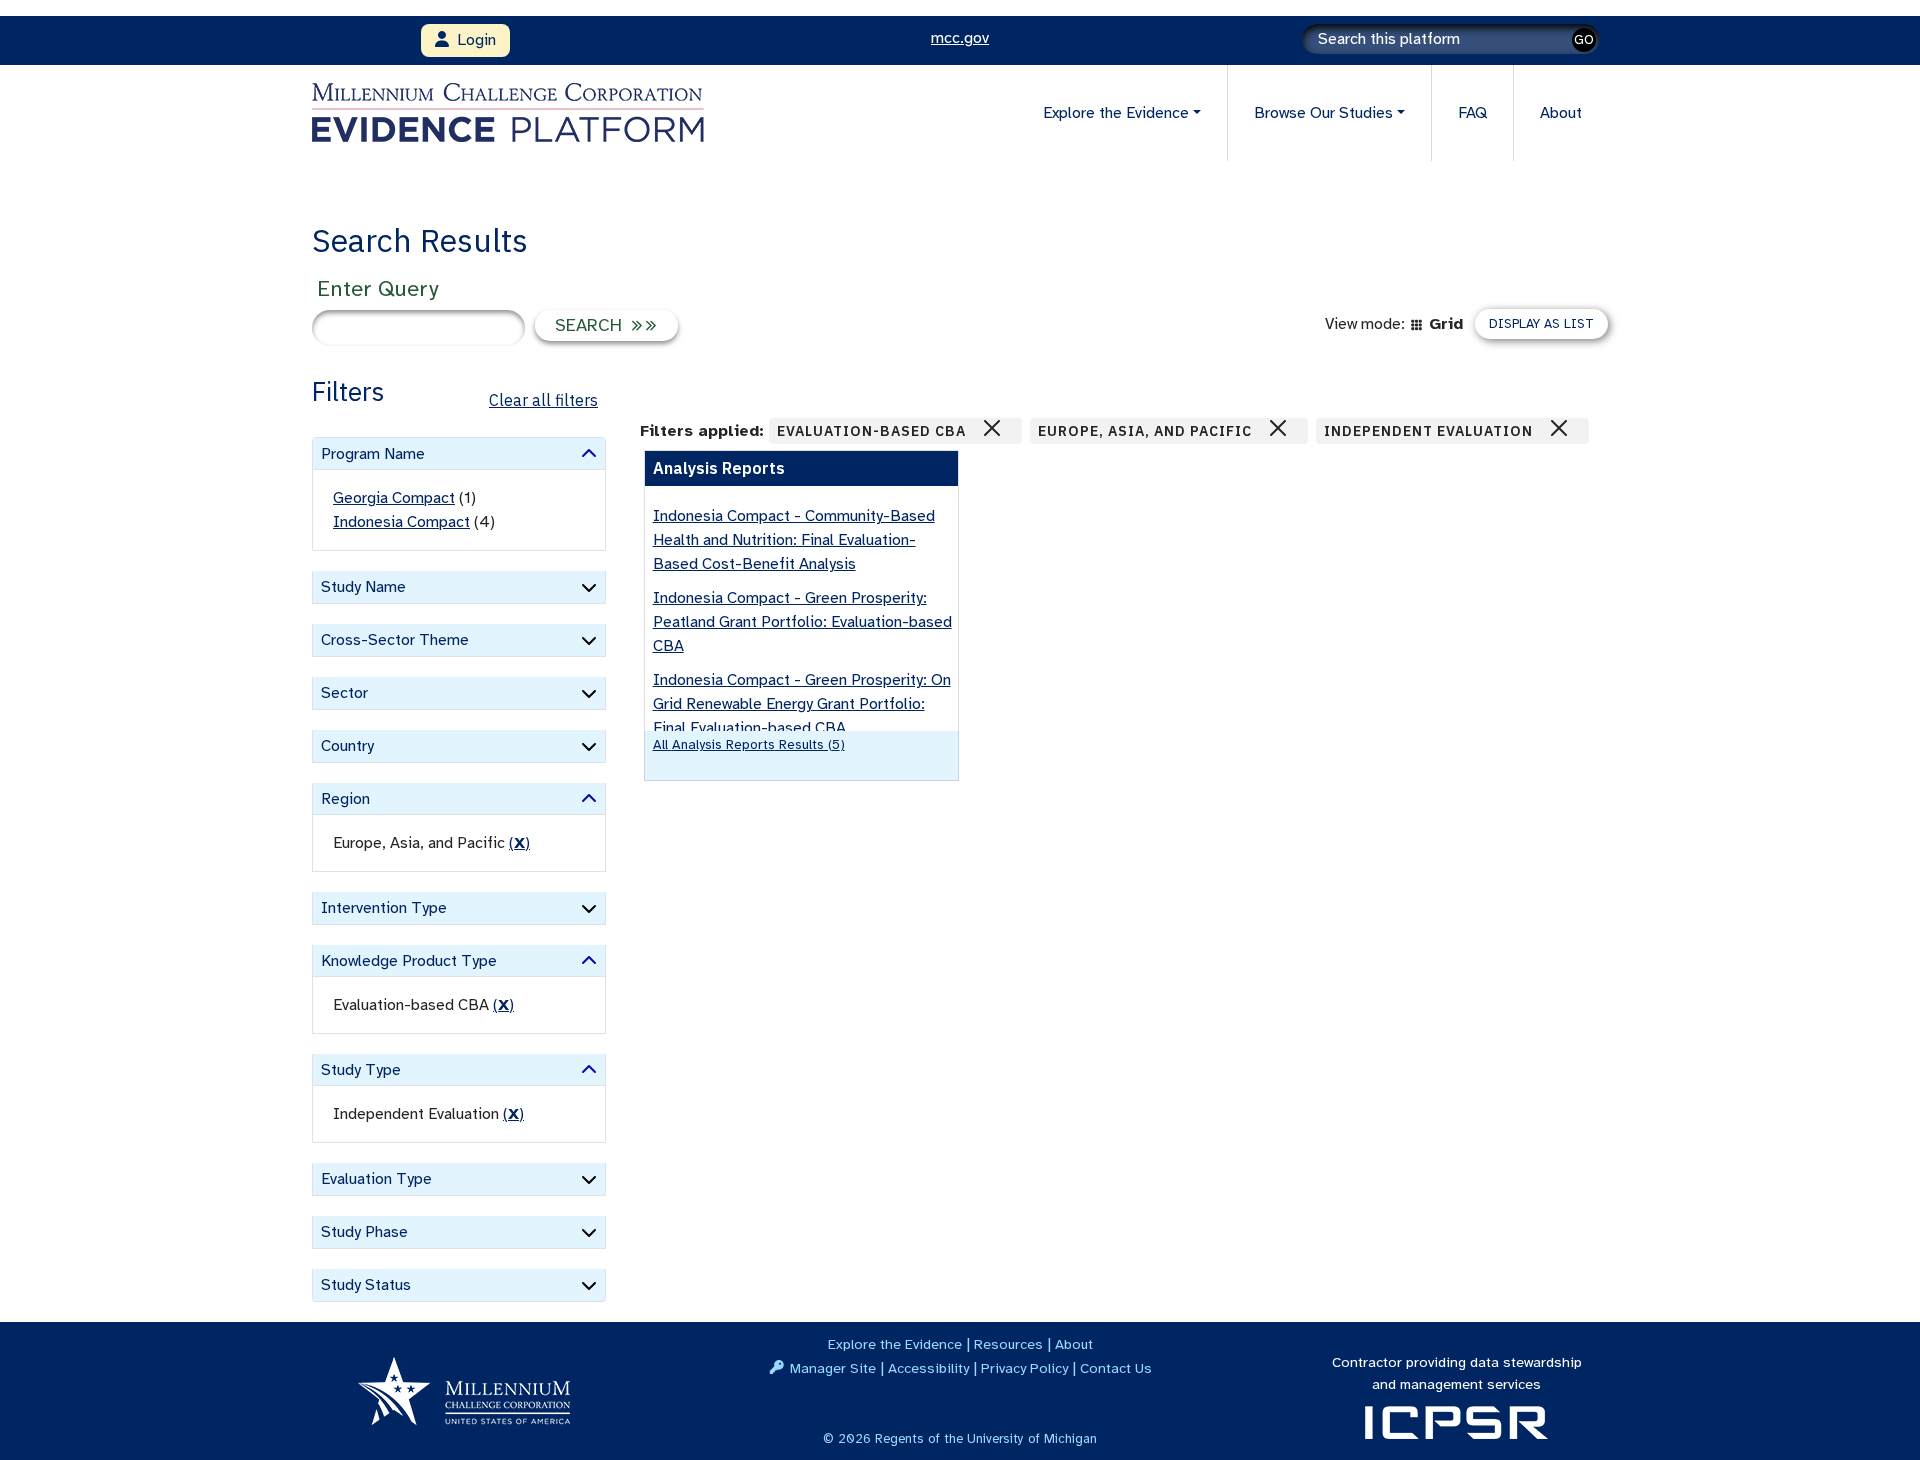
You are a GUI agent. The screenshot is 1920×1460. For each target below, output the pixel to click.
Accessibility (928, 1368)
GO (1584, 39)
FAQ (1472, 113)
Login (472, 40)
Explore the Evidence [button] (1116, 113)
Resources (1008, 1344)
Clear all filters (543, 400)
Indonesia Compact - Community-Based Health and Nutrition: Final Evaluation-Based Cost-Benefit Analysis (794, 540)
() (519, 843)
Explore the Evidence (895, 1344)
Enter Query (377, 288)
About (1561, 113)
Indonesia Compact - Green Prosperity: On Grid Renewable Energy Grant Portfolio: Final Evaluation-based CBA (802, 704)
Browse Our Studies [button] (1323, 113)
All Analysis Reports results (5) (749, 744)
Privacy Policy (1024, 1368)
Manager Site (833, 1368)
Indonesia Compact (401, 522)
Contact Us (1116, 1368)
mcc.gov (960, 38)
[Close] (992, 428)
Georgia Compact (394, 498)
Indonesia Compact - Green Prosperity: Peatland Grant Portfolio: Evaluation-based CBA (802, 622)
